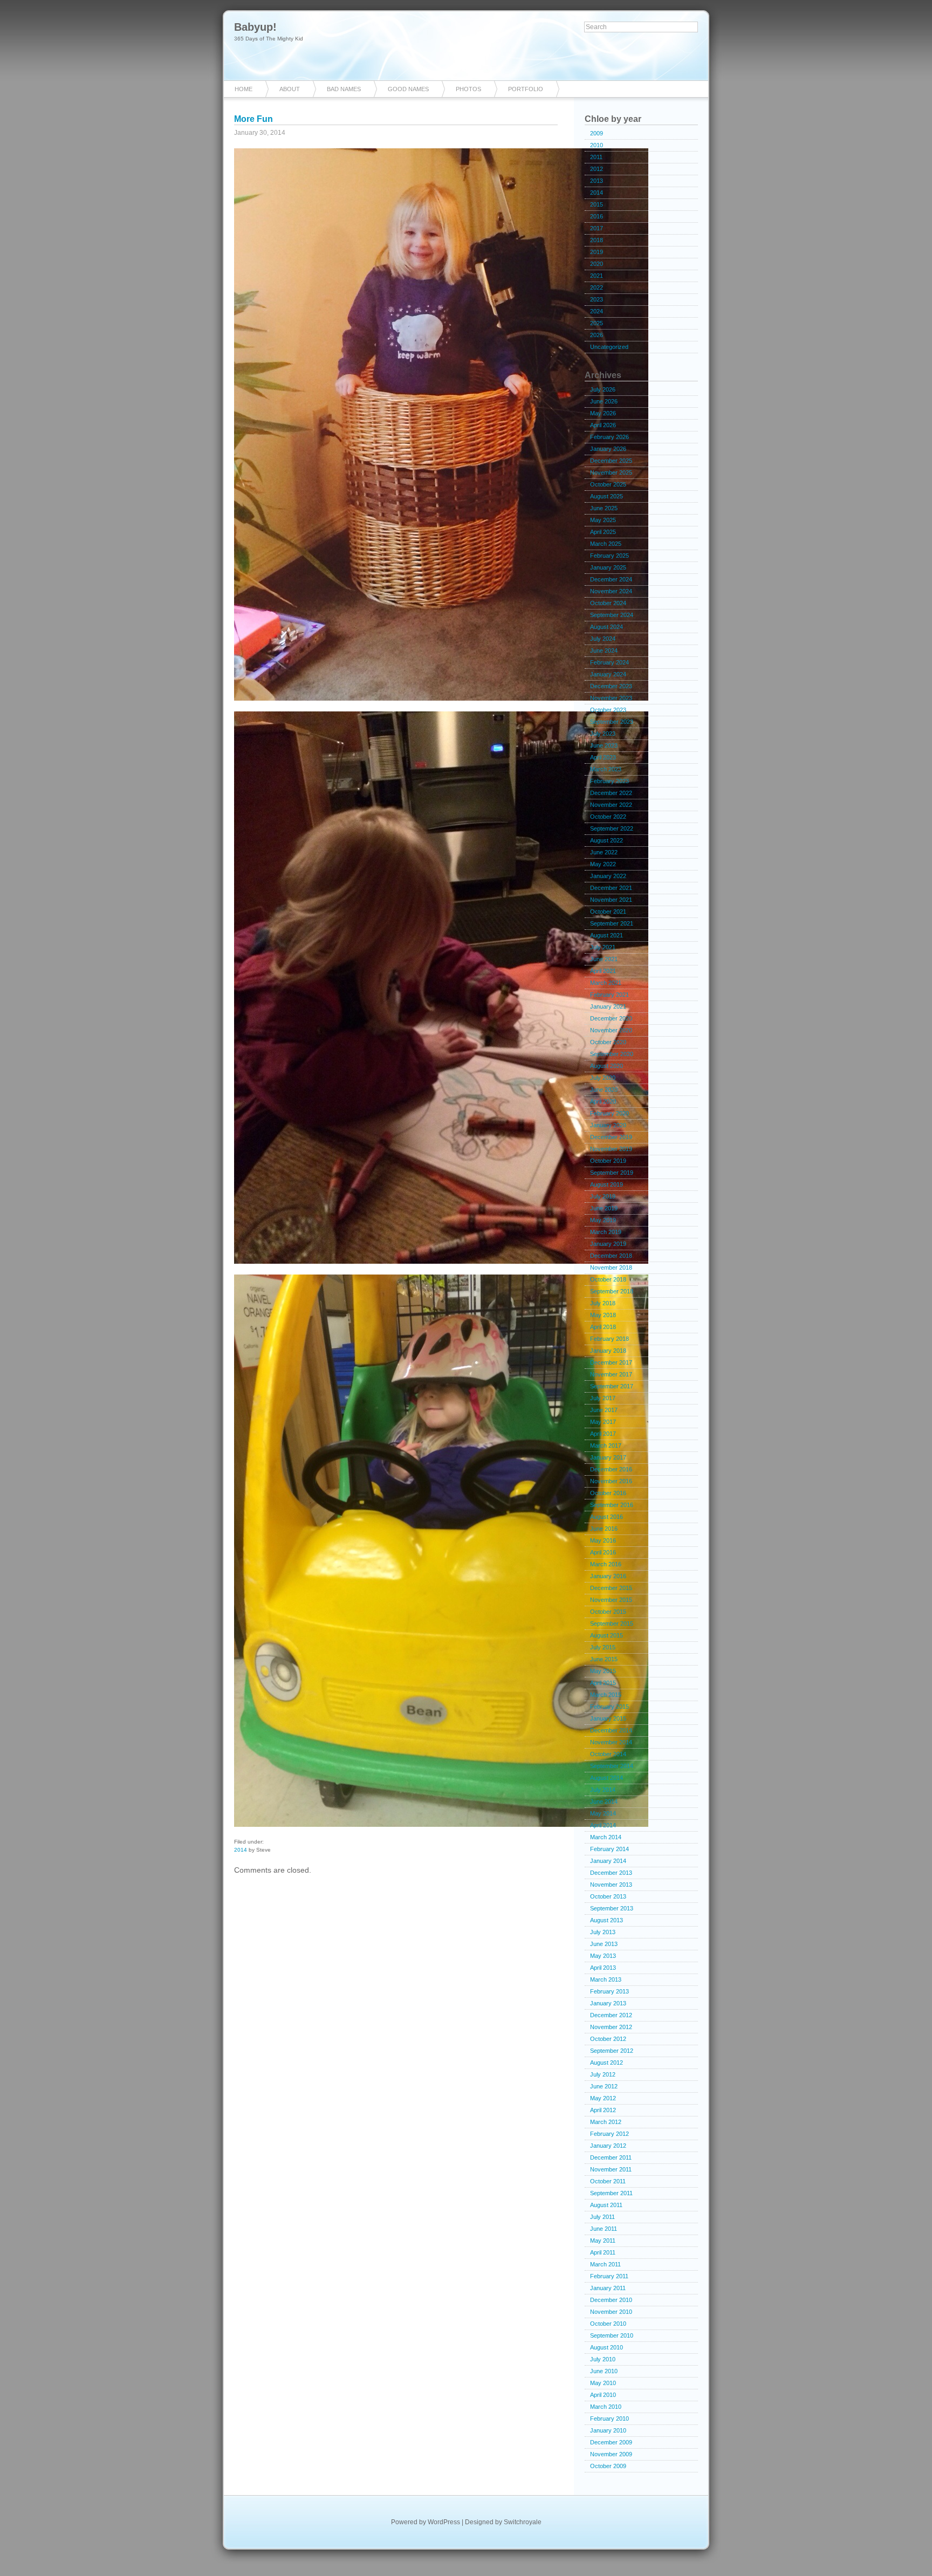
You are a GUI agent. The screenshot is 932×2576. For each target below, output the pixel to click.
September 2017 (612, 1386)
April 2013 (603, 1968)
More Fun (253, 119)
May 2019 (603, 1220)
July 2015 (603, 1647)
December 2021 (611, 888)
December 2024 (611, 579)
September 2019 (612, 1173)
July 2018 (603, 1303)
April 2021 (603, 971)
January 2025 (608, 567)
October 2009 (608, 2466)
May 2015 (603, 1671)
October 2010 (608, 2324)
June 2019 (604, 1208)
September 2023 (612, 722)
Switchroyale (523, 2522)
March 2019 (606, 1232)
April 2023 (603, 757)
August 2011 (606, 2205)
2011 (596, 157)
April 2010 (603, 2395)
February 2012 (609, 2134)
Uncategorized (609, 347)
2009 (597, 133)
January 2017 (608, 1457)
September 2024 (612, 615)
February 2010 (609, 2419)
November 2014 (611, 1742)
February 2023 (609, 781)
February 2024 (609, 662)
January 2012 (608, 2146)
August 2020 (607, 1066)
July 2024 (603, 639)
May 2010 (603, 2383)
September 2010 (612, 2335)
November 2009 (611, 2454)
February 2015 (609, 1707)
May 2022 (603, 864)
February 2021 (609, 995)
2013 (597, 181)
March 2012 (606, 2122)
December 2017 (611, 1362)
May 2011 (603, 2241)
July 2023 (603, 734)
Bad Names (344, 89)
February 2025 (609, 556)
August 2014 (607, 1778)
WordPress (444, 2522)
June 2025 (604, 508)
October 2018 (608, 1279)
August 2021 (607, 935)
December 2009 (611, 2442)
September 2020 (612, 1054)
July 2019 (603, 1196)
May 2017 (603, 1422)
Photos (468, 89)
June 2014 (604, 1801)
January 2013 (608, 2003)
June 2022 (604, 852)
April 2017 (603, 1434)
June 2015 (604, 1659)
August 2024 (607, 627)
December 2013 (611, 1873)
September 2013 (612, 1908)
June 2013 (604, 1944)
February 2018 (609, 1339)
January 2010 (608, 2430)
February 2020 (609, 1113)
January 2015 (608, 1718)
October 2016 (608, 1493)
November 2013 (611, 1885)
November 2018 (611, 1268)
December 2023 (611, 686)
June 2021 (604, 959)
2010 (597, 145)
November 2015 (611, 1600)
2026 (597, 335)
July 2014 (603, 1790)
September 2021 (612, 923)
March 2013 (606, 1979)
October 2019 (608, 1161)
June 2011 (604, 2229)
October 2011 (608, 2181)
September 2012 (612, 2051)
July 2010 (603, 2359)
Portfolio (526, 89)
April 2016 (603, 1552)
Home (244, 89)
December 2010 (611, 2300)
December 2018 (611, 1256)
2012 (597, 169)
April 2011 (603, 2252)
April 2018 (603, 1327)
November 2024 (611, 591)
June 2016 (604, 1529)
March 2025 (606, 544)
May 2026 (603, 413)
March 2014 (606, 1837)
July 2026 (603, 389)
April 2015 (603, 1683)
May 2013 (603, 1956)
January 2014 (608, 1861)
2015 (597, 204)
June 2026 (604, 401)
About (290, 89)
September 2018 (612, 1291)
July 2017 (603, 1398)
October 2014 (608, 1754)
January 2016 (608, 1576)
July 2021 (603, 947)
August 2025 (607, 496)
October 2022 (608, 817)
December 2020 (611, 1018)
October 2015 (608, 1612)
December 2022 (611, 793)
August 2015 (607, 1635)
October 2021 (608, 912)
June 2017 (604, 1410)
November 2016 (611, 1481)
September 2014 (612, 1766)
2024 (597, 311)
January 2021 (608, 1006)
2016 (597, 216)
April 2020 (603, 1101)
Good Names (408, 89)
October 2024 (608, 603)
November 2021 (611, 900)
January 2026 (608, 449)
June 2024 (604, 650)
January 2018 (608, 1351)
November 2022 (611, 805)
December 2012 (611, 2015)
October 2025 (608, 484)
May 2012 (603, 2098)
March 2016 (606, 1564)
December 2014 (611, 1730)
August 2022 (607, 840)
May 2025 (603, 520)
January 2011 (608, 2288)
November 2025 (611, 472)
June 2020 (604, 1090)
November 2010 (611, 2312)
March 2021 (606, 983)
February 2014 (609, 1849)
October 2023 (608, 710)
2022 (597, 287)
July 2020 (603, 1078)
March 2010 (606, 2407)
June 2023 (604, 745)
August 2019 (607, 1184)
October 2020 (608, 1042)
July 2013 (603, 1932)
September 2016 (612, 1505)
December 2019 (611, 1137)
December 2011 (611, 2157)
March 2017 (606, 1445)
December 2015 (611, 1588)
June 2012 (604, 2086)
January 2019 (608, 1244)
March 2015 (606, 1695)
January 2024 (608, 674)
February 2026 (609, 437)
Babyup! (255, 27)
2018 (597, 240)
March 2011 (605, 2264)
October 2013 (608, 1896)
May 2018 (603, 1315)
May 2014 (603, 1813)
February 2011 (609, 2276)
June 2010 (604, 2371)
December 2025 (611, 461)
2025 (597, 323)
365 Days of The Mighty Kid (269, 39)
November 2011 (611, 2169)
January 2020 (608, 1125)
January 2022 (608, 876)
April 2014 (603, 1825)
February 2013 (609, 1991)
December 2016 (611, 1469)
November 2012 (611, 2027)
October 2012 (608, 2039)
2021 (597, 276)
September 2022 (612, 828)
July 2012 (603, 2074)
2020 (597, 264)
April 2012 (603, 2110)
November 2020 (611, 1030)
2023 (597, 299)
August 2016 (607, 1517)
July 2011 (602, 2217)
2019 (597, 252)
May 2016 (603, 1540)
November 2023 (611, 698)
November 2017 (611, 1374)
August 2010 (607, 2347)
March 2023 (606, 769)
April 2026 (603, 425)
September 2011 (611, 2193)
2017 (597, 228)
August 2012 (607, 2063)
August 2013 (607, 1920)
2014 (241, 1850)
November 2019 (611, 1149)
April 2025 (603, 532)
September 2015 (612, 1623)
